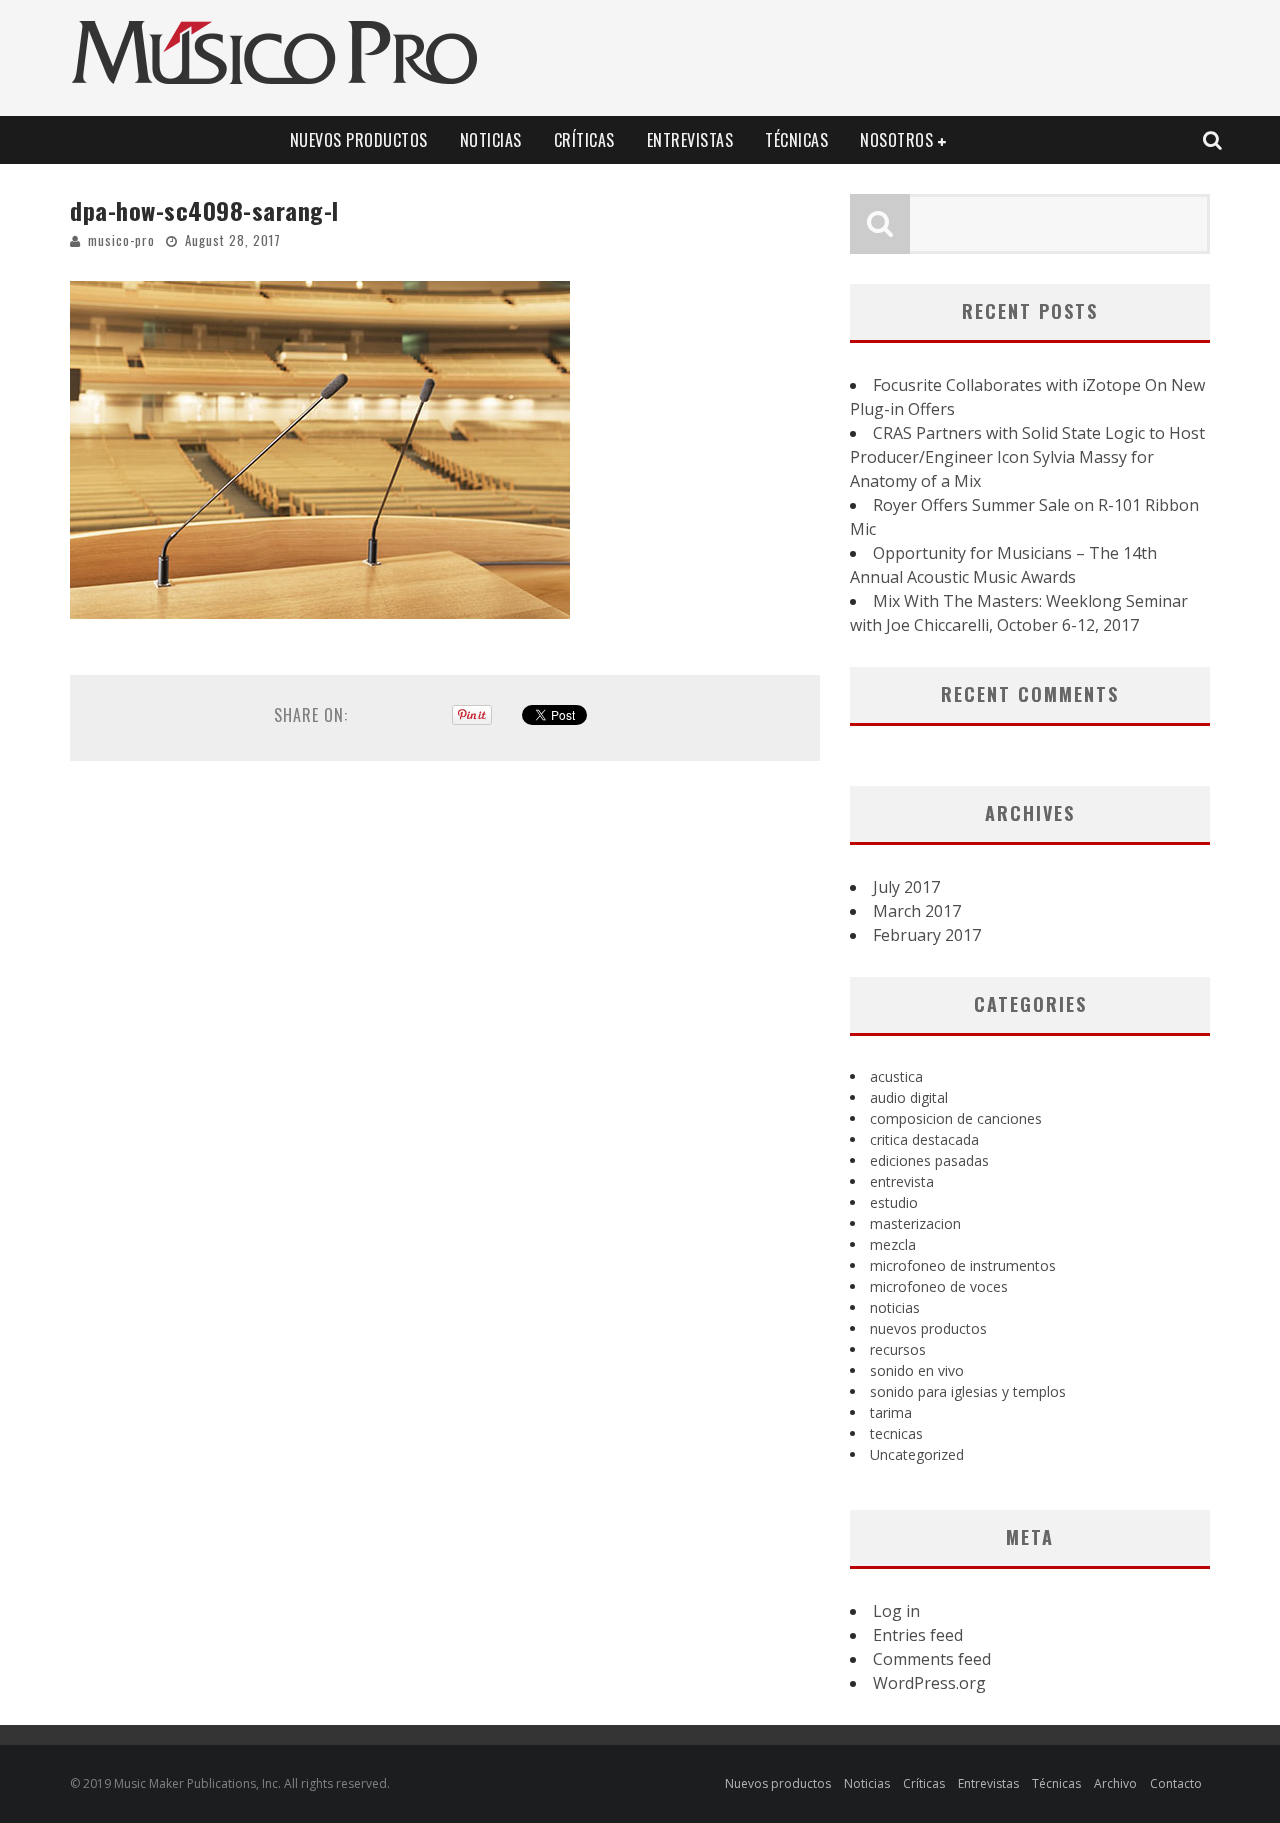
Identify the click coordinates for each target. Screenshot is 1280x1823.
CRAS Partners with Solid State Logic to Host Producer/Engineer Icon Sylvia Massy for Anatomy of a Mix (1027, 457)
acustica (896, 1076)
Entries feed (918, 1635)
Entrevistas (690, 140)
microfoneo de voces (939, 1286)
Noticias (491, 140)
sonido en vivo (917, 1370)
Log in (896, 1611)
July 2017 (906, 887)
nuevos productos (928, 1328)
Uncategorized (917, 1454)
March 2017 (917, 911)
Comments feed (932, 1659)
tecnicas (896, 1433)
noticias (895, 1307)
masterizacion (915, 1223)
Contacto (1176, 1783)
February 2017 (927, 935)
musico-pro (121, 240)
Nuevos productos (359, 140)
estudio (894, 1202)
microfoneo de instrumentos (963, 1265)
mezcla (893, 1244)
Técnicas (796, 140)
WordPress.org (929, 1683)
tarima (891, 1412)
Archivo (1115, 1783)
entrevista (902, 1181)
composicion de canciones (956, 1118)
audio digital (909, 1097)
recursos (898, 1349)
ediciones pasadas (929, 1160)
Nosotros (896, 140)
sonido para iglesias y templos (968, 1391)
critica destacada (924, 1139)
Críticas (584, 140)
